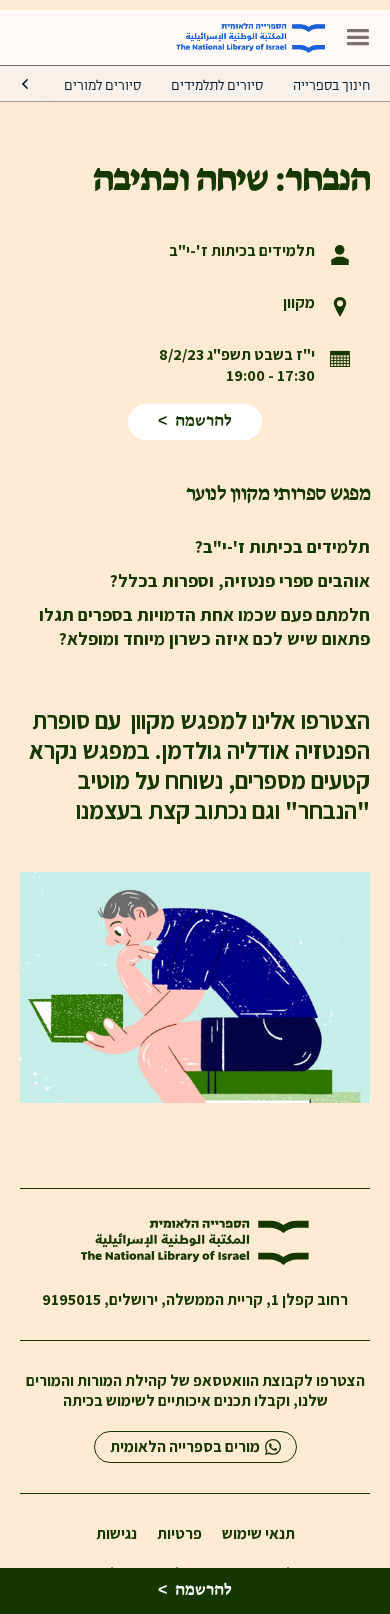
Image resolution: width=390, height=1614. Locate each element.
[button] (357, 37)
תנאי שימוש (258, 1534)
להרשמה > (195, 422)
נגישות (116, 1534)
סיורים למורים (102, 86)
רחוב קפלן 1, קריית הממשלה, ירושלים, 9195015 (195, 1300)
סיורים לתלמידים (217, 86)
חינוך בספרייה (331, 86)
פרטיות (179, 1534)
